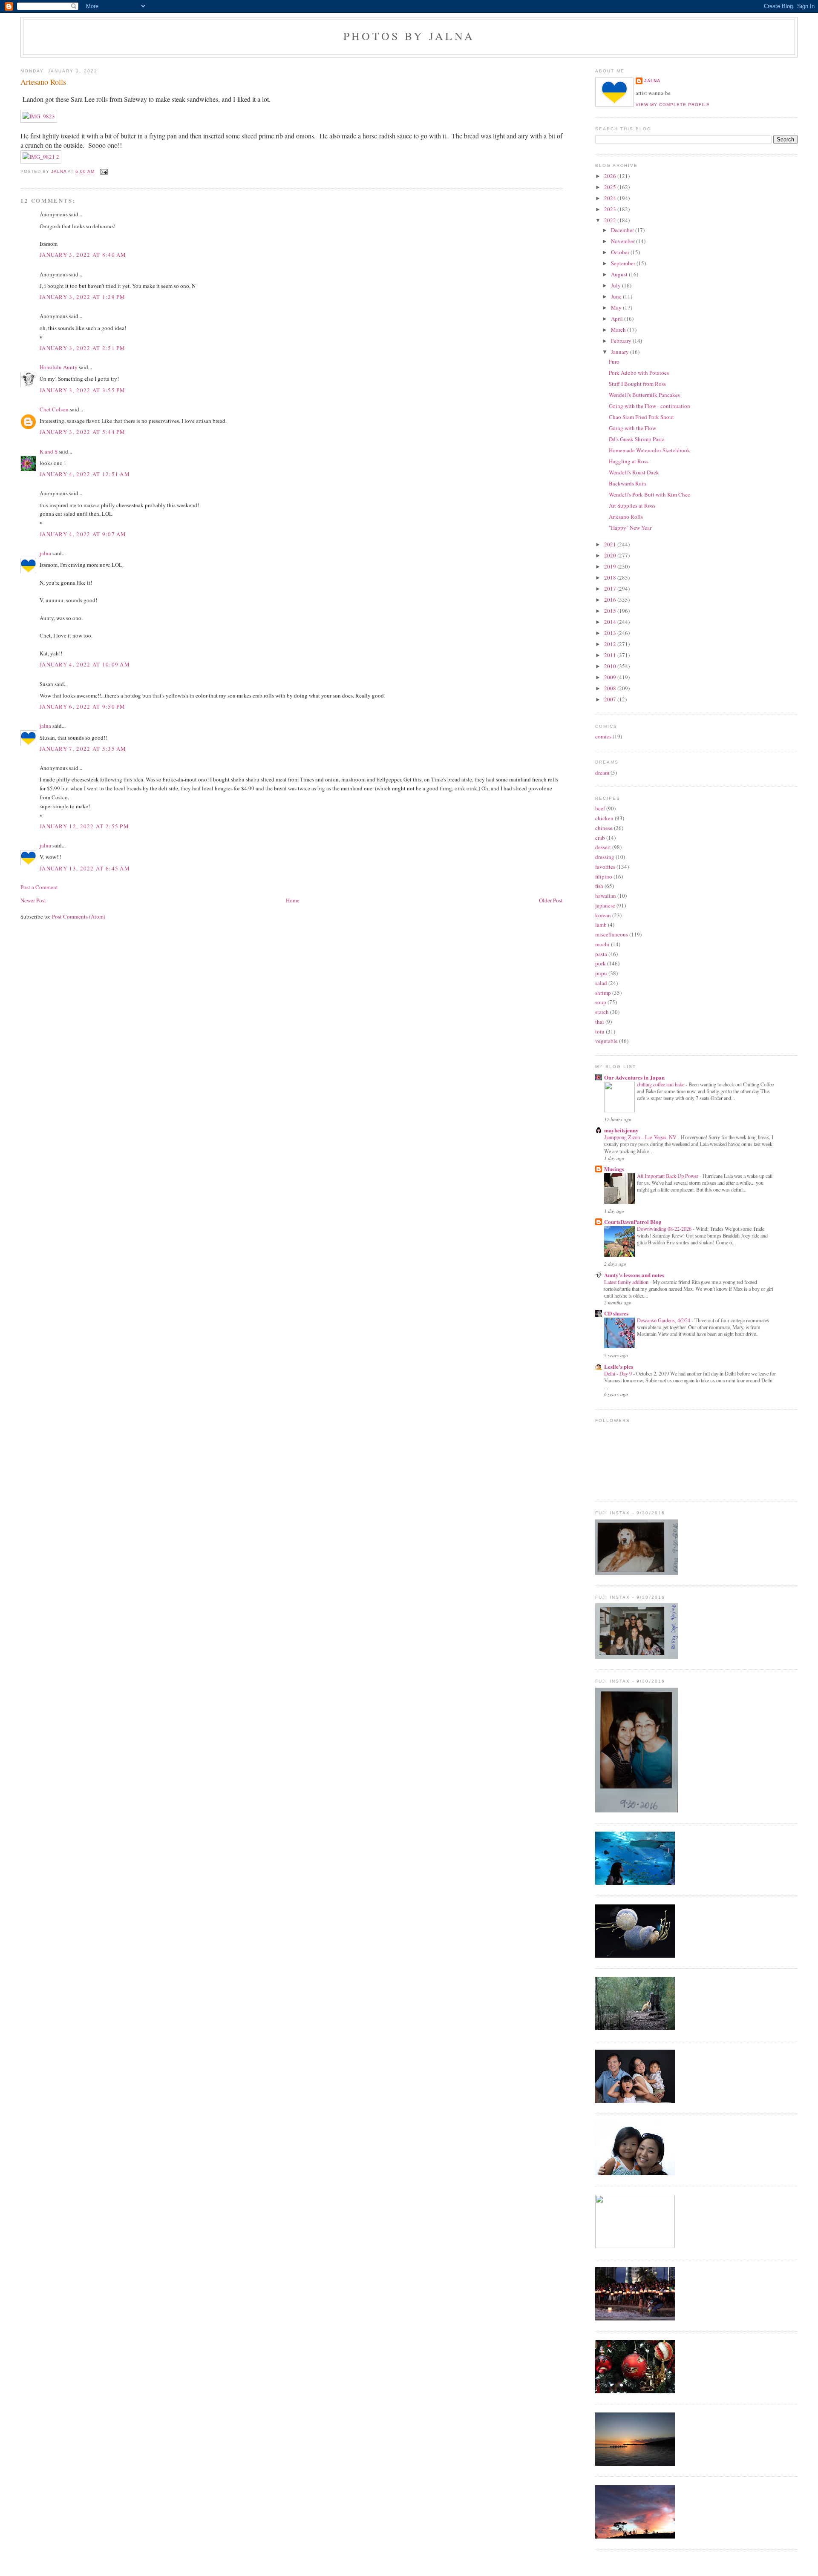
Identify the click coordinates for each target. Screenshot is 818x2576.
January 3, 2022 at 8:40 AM (83, 255)
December (623, 230)
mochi (602, 944)
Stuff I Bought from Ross (637, 384)
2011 (611, 655)
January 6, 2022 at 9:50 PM (83, 706)
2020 (611, 555)
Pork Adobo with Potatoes (639, 373)
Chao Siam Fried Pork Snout (641, 417)
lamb (601, 925)
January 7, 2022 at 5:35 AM (83, 749)
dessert (603, 847)
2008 (611, 688)
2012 (611, 644)
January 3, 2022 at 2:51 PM (83, 348)
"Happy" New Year (630, 528)
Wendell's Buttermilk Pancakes (644, 395)
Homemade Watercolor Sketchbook (650, 450)
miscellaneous (612, 934)
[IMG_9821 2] (41, 157)
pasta (601, 954)
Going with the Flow (632, 428)
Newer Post (33, 900)
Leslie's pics (619, 1366)
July (616, 285)
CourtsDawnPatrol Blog (633, 1222)
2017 (611, 589)
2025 (611, 187)
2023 (611, 209)
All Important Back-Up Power (668, 1176)
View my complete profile (673, 105)
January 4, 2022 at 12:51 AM (85, 474)
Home (293, 900)
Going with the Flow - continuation (650, 406)
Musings (614, 1169)
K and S (49, 451)
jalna (45, 553)
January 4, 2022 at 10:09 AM (85, 664)
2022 (611, 220)
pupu (601, 973)
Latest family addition (627, 1282)
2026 (611, 176)
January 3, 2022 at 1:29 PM (83, 297)
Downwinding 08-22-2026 (665, 1229)
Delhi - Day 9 (619, 1373)
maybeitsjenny (621, 1130)
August (620, 274)
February (622, 341)
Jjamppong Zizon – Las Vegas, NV (641, 1137)
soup (601, 1002)
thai (600, 1022)
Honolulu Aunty (59, 367)
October (621, 252)
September (624, 263)
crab (600, 838)
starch (602, 1012)
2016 (611, 600)
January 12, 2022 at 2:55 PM (84, 826)
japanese (605, 905)
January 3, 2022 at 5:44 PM (83, 432)
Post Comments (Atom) (79, 916)
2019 (611, 566)
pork (601, 963)
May (617, 307)
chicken (604, 818)
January (621, 352)
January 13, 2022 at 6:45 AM (85, 868)
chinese (604, 828)
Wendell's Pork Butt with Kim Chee (650, 494)
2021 (611, 544)
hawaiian (606, 896)
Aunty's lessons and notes (634, 1275)
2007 (611, 699)
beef (600, 808)
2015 (611, 611)
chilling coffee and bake (661, 1084)
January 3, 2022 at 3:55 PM (83, 390)
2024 (611, 198)
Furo (614, 362)
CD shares (616, 1313)
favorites (605, 867)
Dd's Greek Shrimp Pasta (637, 439)
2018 (611, 577)
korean (603, 915)
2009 (611, 677)
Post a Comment (39, 887)
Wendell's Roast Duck (634, 472)
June (617, 296)
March (619, 330)
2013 (611, 633)
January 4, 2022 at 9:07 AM (83, 534)
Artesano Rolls (626, 517)
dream (602, 773)
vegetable (606, 1041)
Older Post (551, 900)
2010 (611, 666)
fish (599, 886)
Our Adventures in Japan (634, 1077)
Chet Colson (54, 409)
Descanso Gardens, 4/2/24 (664, 1320)
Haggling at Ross (629, 461)
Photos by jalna (409, 36)
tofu (600, 1031)
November (624, 241)
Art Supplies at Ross (632, 505)
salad (601, 983)
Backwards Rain (628, 483)
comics (603, 736)
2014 (611, 622)
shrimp (603, 993)
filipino (604, 876)
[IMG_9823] (39, 116)
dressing (605, 857)
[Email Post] (103, 172)
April (618, 319)
